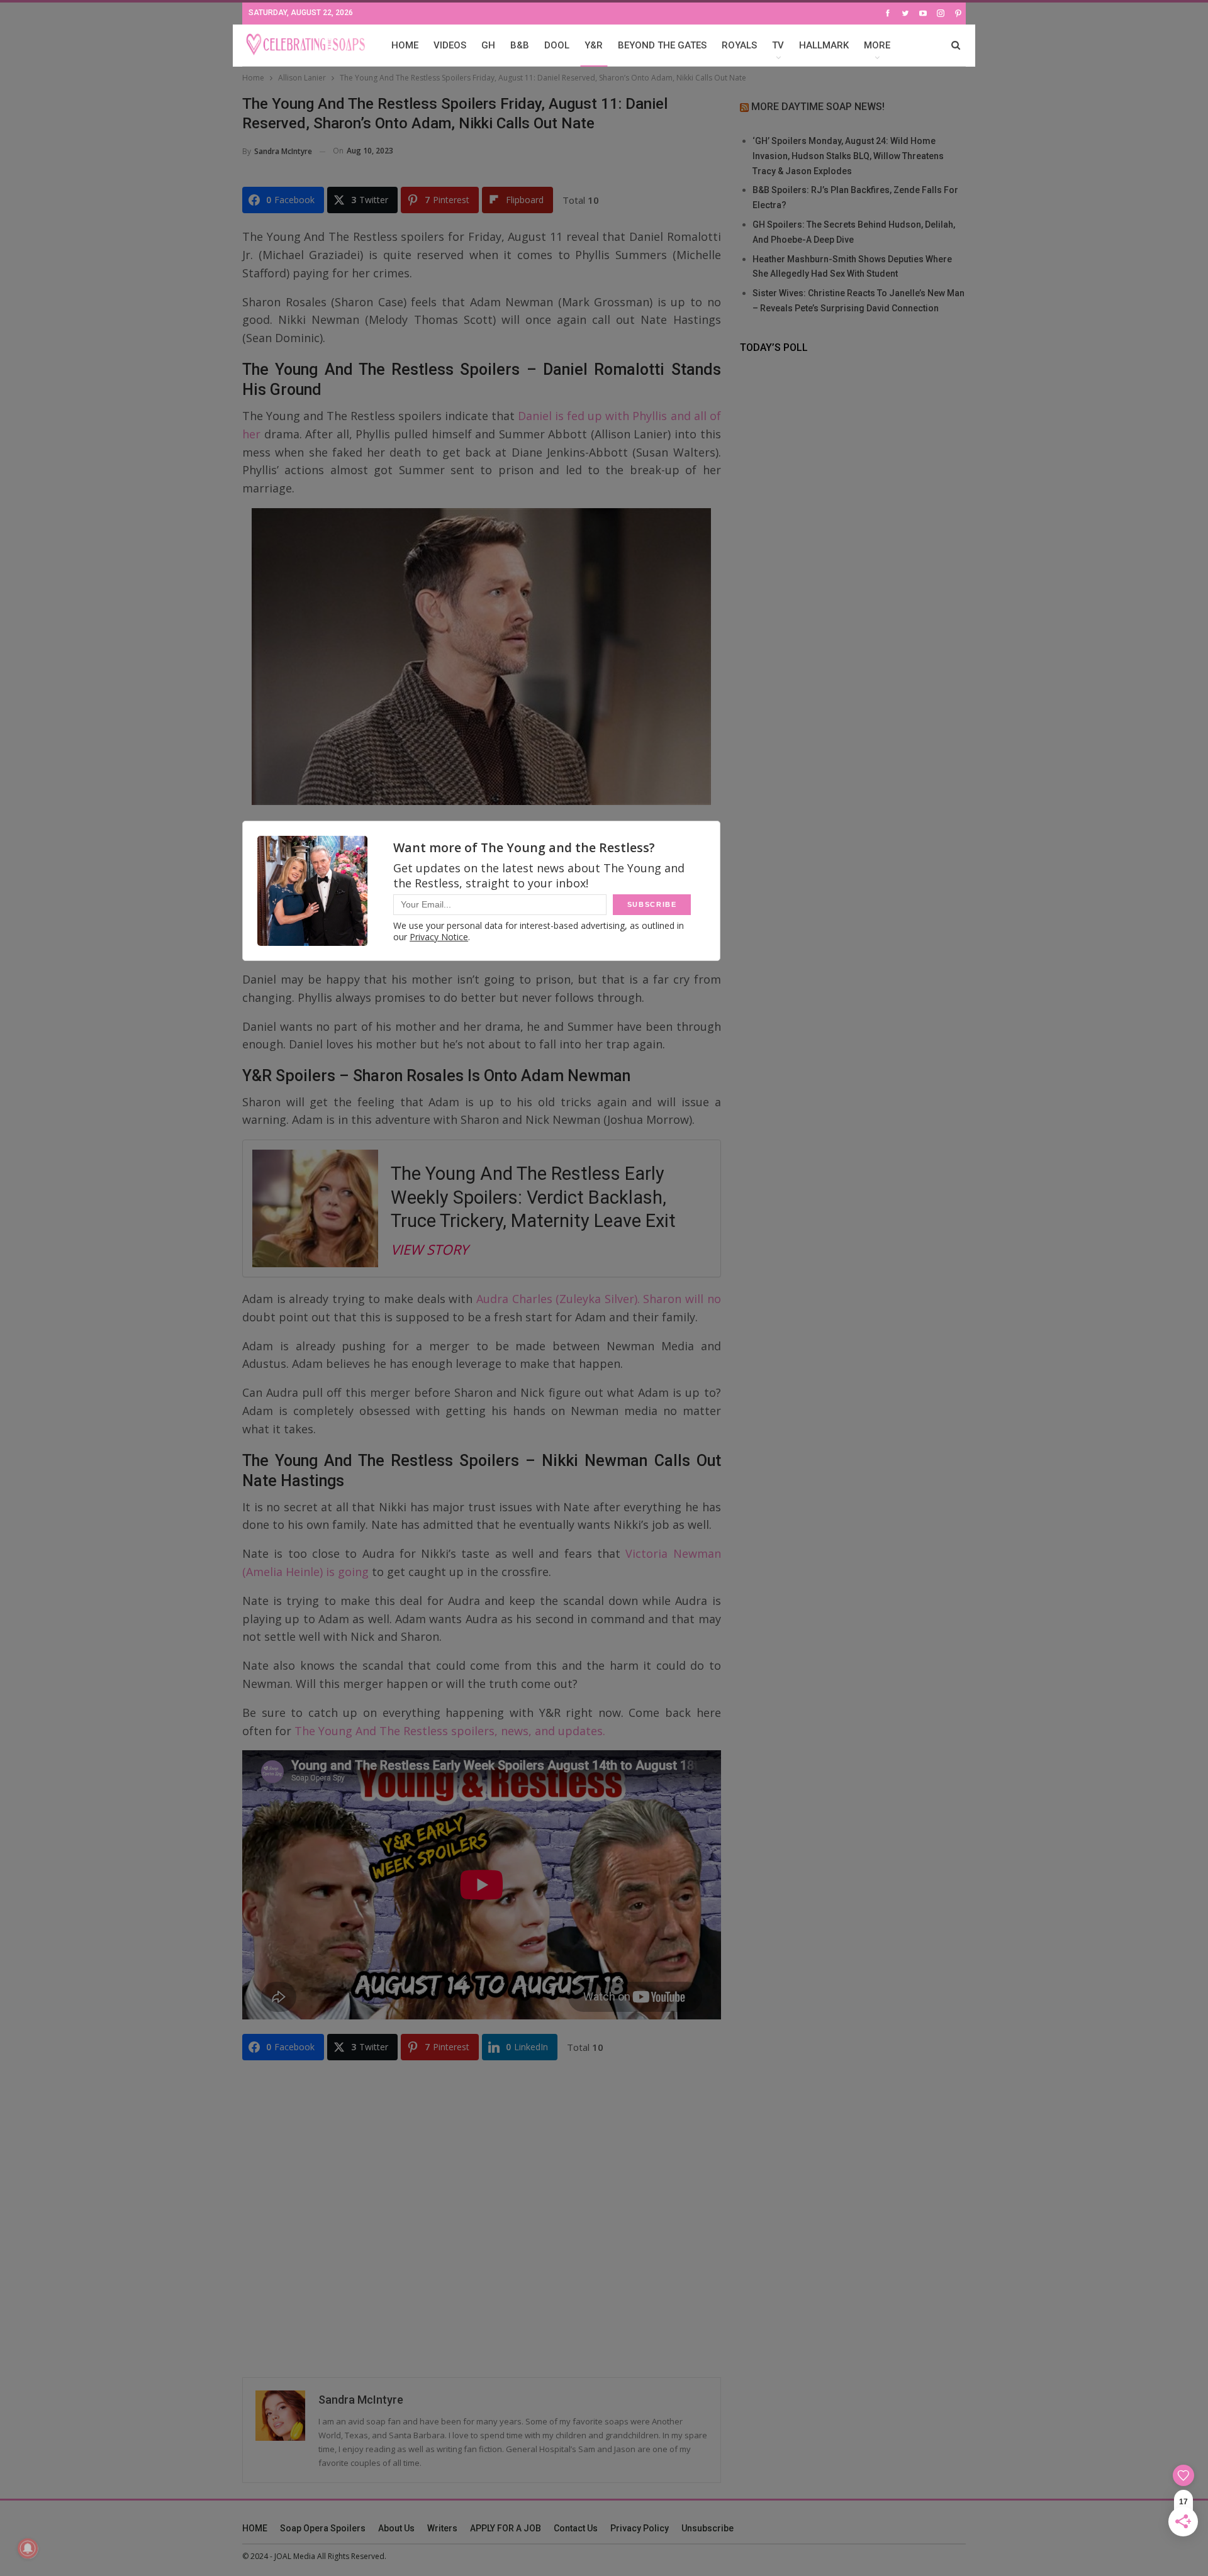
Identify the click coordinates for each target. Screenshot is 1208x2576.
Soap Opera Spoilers (323, 2528)
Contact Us (576, 2528)
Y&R (594, 45)
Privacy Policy (640, 2528)
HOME (405, 45)
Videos (450, 45)
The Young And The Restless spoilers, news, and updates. (450, 1731)
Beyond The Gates (662, 45)
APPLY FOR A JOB (506, 2528)
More (877, 45)
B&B (520, 45)
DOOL (557, 45)
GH (488, 45)
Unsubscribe (707, 2528)
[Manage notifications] (28, 2548)
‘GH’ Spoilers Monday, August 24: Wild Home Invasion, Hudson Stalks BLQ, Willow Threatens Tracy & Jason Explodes (848, 156)
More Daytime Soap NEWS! (818, 107)
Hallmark (824, 45)
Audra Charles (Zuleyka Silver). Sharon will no (599, 1299)
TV (778, 45)
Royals (739, 45)
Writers (442, 2528)
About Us (396, 2528)
